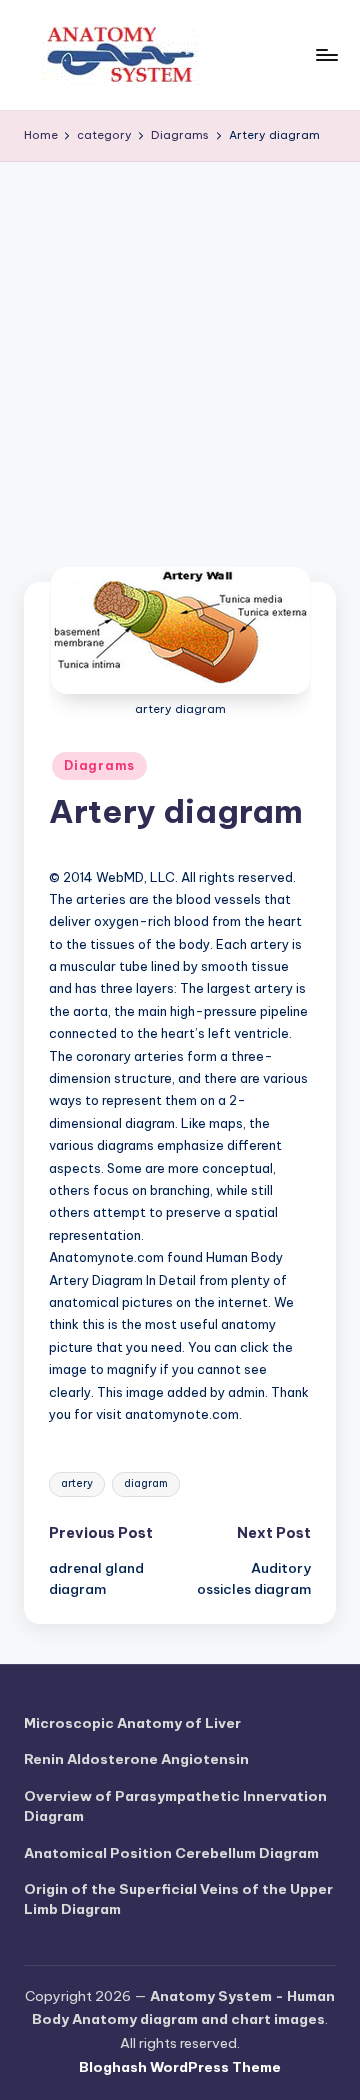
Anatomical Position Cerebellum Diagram (171, 1853)
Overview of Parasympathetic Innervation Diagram (175, 1806)
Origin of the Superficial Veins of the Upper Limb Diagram (178, 1899)
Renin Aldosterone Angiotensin (136, 1759)
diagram (146, 1483)
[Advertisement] (180, 352)
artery (77, 1483)
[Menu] (326, 54)
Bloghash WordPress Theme (180, 2067)
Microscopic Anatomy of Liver (132, 1723)
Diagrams (99, 765)
